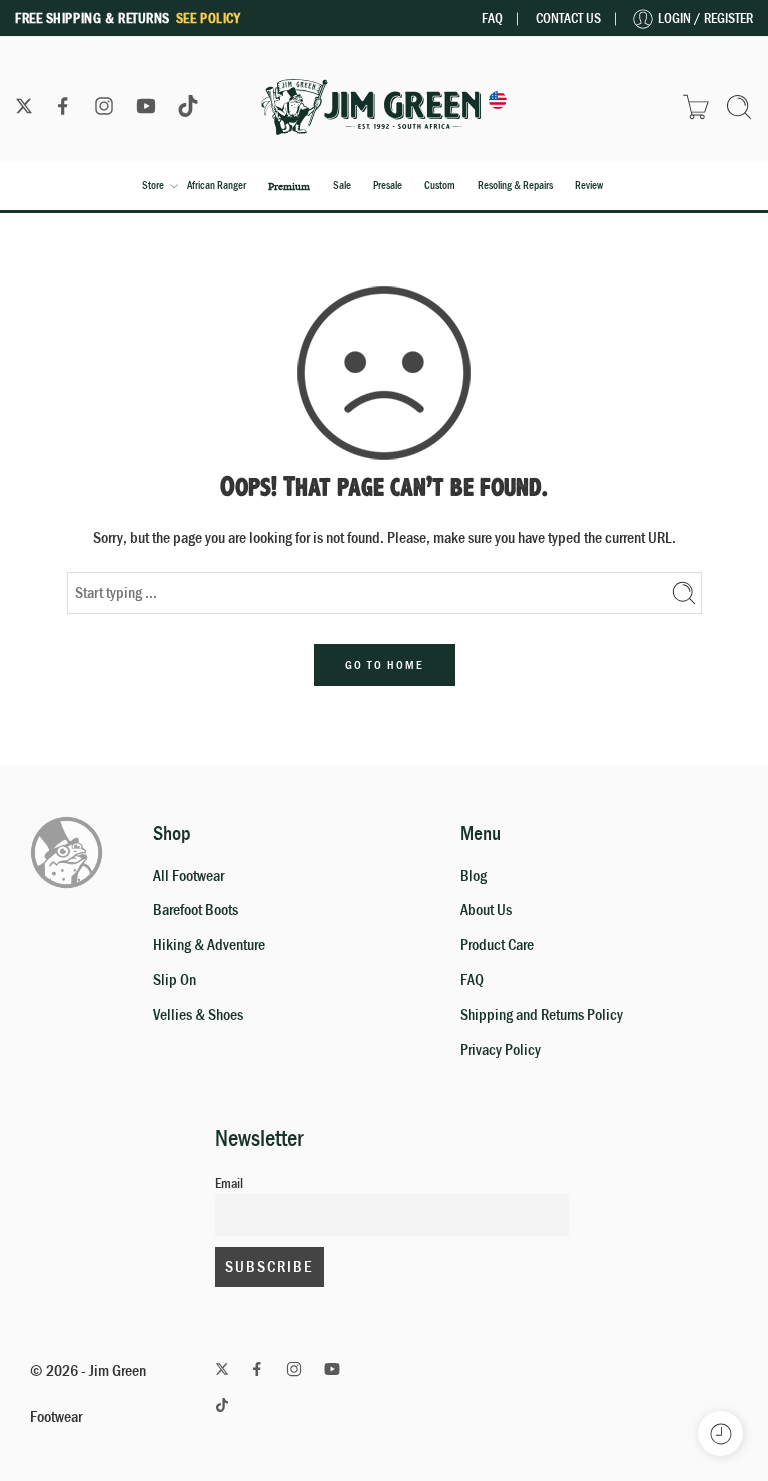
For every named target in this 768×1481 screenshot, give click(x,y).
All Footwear (188, 876)
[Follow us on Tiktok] (188, 106)
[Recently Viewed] (720, 1433)
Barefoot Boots (195, 910)
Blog (473, 876)
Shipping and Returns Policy (541, 1015)
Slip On (174, 980)
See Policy (208, 18)
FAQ (492, 18)
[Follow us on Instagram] (104, 106)
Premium (289, 186)
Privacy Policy (500, 1050)
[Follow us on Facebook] (63, 106)
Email (229, 1183)
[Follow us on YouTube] (146, 106)
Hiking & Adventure (209, 945)
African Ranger (216, 185)
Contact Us (568, 18)
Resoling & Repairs (515, 185)
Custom (439, 185)
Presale (387, 185)
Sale (342, 185)
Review (589, 185)
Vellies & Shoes (198, 1015)
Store (153, 185)
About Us (486, 910)
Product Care (497, 945)
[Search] (739, 107)
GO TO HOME (384, 665)
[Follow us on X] (24, 106)
